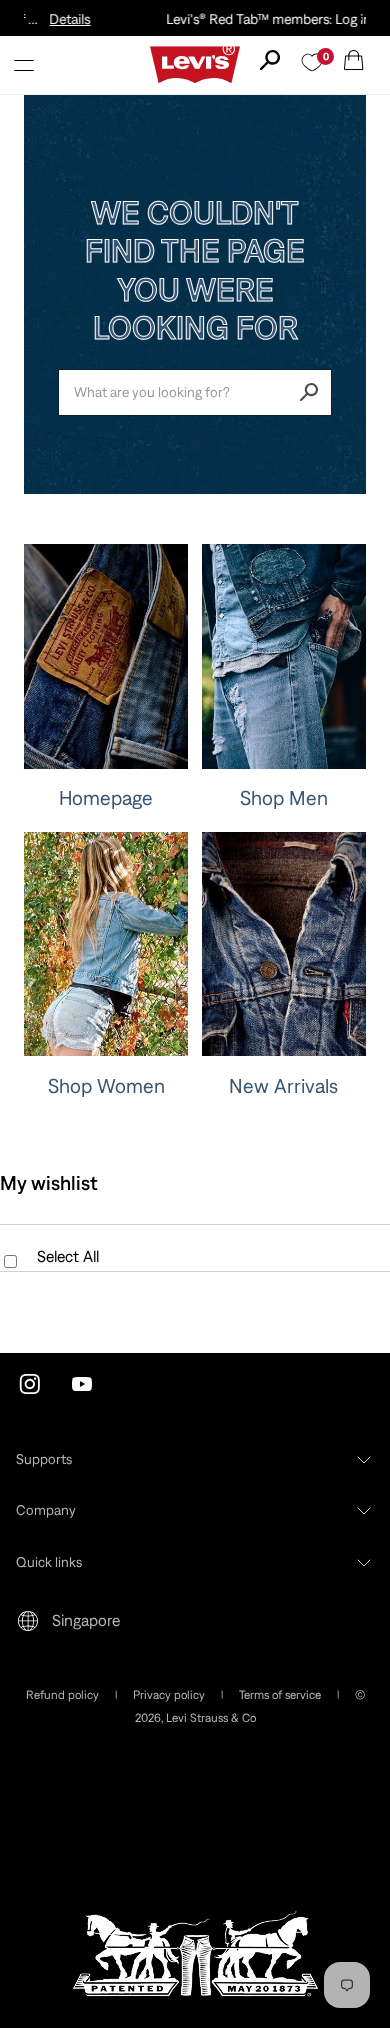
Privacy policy (169, 1695)
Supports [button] (44, 1459)
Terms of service (280, 1695)
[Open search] (270, 60)
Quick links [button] (49, 1562)
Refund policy (62, 1695)
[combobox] (195, 392)
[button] (24, 65)
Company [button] (46, 1510)
